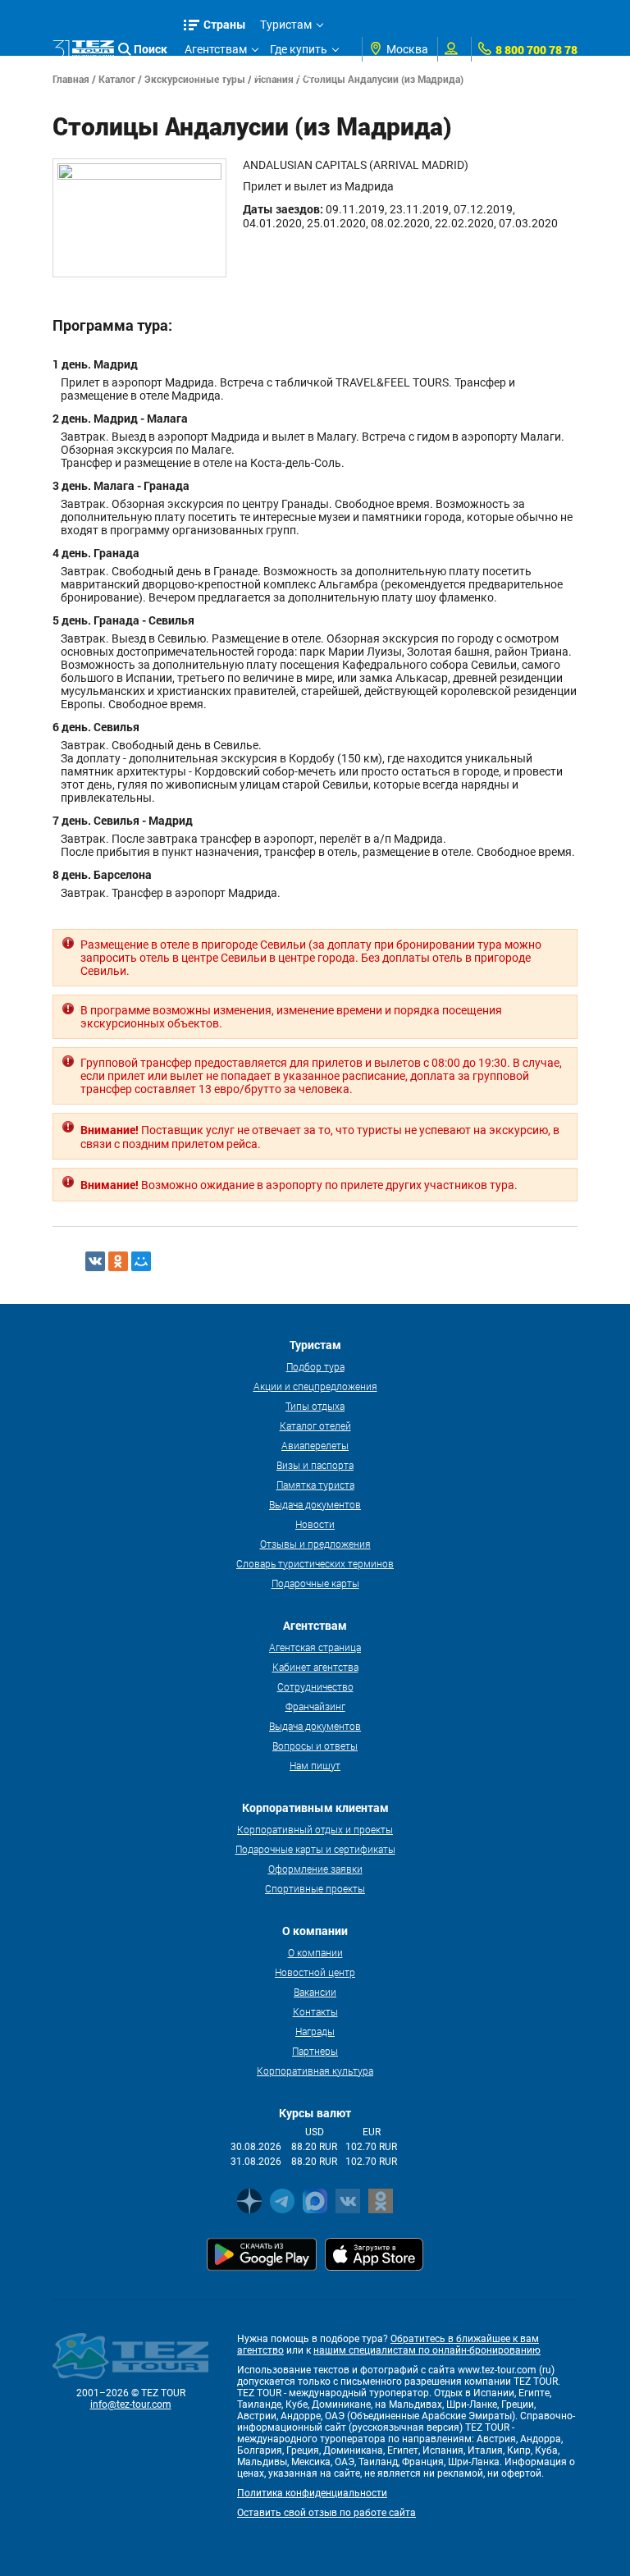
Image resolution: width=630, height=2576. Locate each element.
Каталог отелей (315, 1425)
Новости (315, 1524)
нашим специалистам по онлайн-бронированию (427, 2350)
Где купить (299, 49)
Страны (225, 24)
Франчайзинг (315, 1706)
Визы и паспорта (315, 1465)
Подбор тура (315, 1366)
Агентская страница (315, 1647)
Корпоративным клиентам (257, 74)
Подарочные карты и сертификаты (315, 1849)
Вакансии (315, 1992)
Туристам (286, 25)
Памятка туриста (315, 1485)
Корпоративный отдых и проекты (315, 1829)
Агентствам (216, 49)
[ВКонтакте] (95, 1261)
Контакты (315, 2011)
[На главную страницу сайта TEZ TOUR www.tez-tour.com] (83, 50)
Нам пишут (315, 1765)
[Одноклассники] (118, 1261)
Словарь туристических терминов (315, 1563)
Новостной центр (315, 1972)
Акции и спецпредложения (315, 1386)
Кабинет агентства (315, 1667)
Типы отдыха (315, 1406)
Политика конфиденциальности (312, 2493)
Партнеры (315, 2051)
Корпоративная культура (315, 2070)
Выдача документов (315, 1504)
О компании (315, 1952)
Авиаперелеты (315, 1445)
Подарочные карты (315, 1583)
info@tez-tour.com (131, 2404)
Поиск (151, 49)
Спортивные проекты (315, 1888)
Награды (315, 2031)
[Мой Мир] (141, 1261)
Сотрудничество (315, 1686)
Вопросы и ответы (315, 1746)
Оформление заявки (315, 1869)
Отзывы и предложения (315, 1544)
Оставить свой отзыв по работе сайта (326, 2513)
